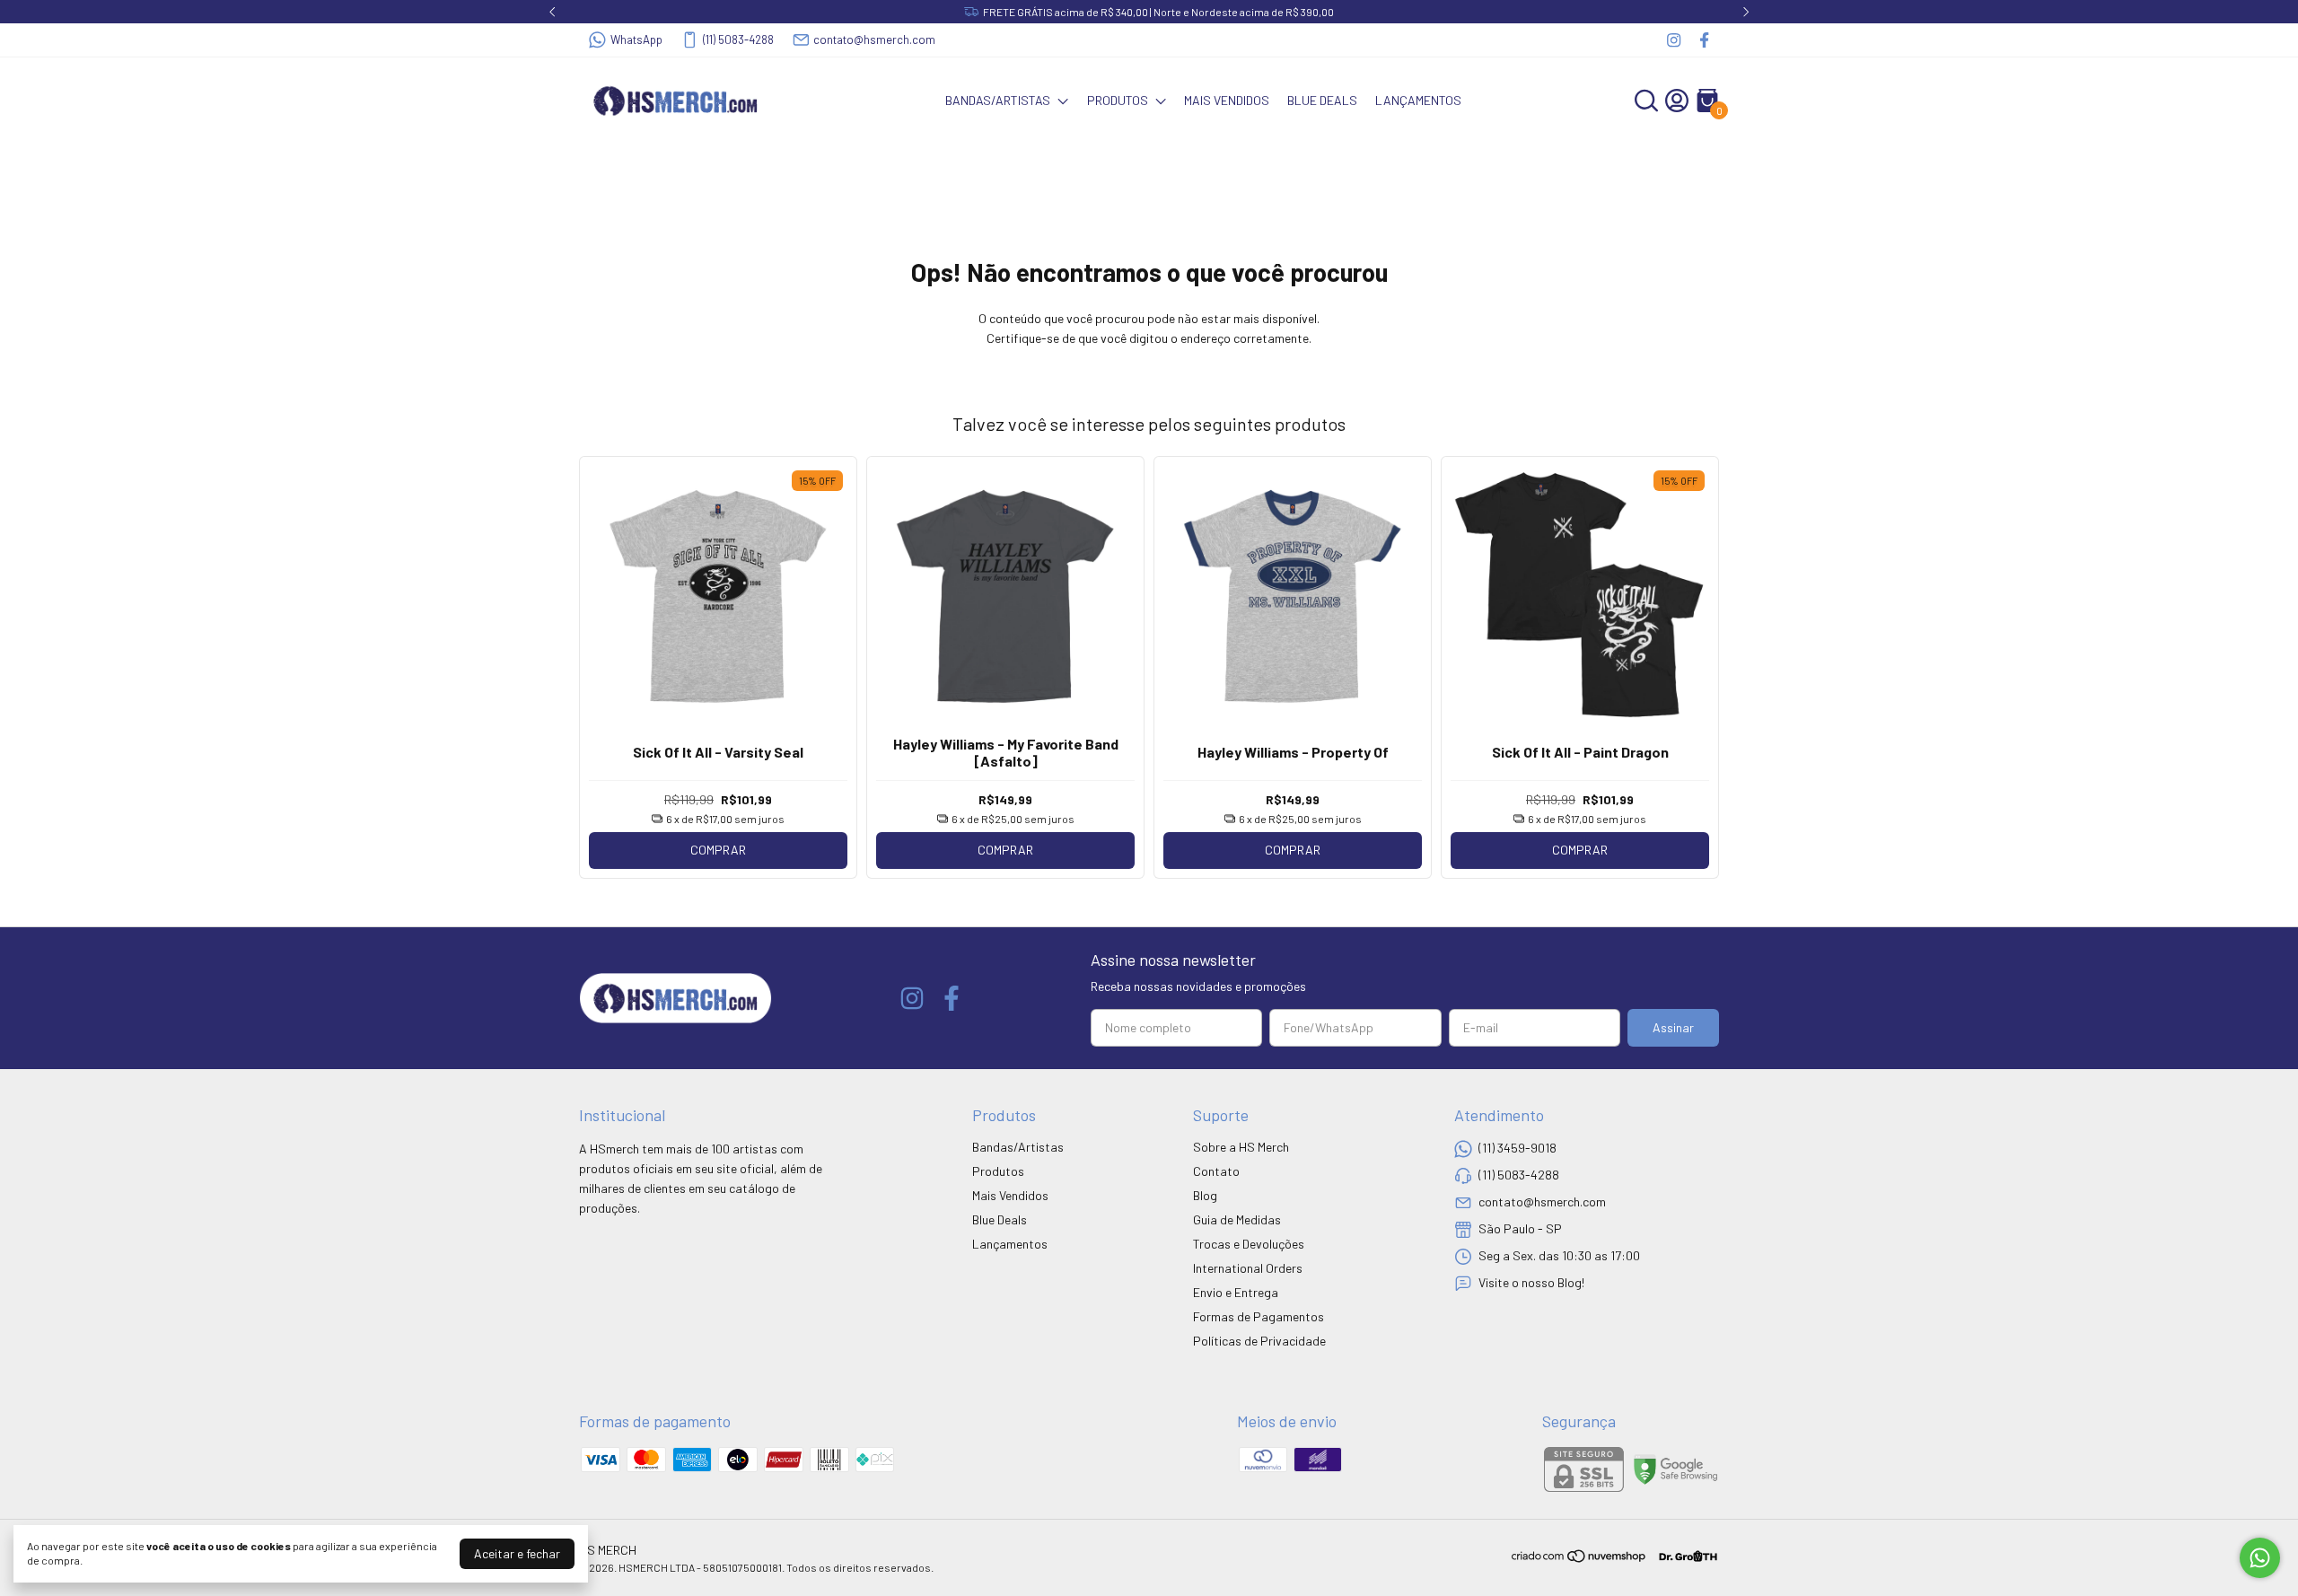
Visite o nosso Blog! (1531, 1282)
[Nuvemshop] (1579, 1559)
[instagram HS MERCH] (1674, 40)
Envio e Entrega (1236, 1292)
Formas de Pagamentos (1259, 1316)
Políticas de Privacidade (1259, 1341)
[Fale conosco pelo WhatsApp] (2260, 1558)
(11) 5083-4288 (738, 39)
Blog (1205, 1195)
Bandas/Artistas (998, 100)
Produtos (1118, 100)
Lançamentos (1418, 100)
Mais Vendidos (1227, 100)
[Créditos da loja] (1684, 1556)
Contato (1216, 1171)
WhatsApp (636, 39)
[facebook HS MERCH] (1704, 40)
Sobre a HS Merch (1241, 1147)
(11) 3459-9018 (1517, 1148)
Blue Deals (1322, 100)
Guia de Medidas (1237, 1219)
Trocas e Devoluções (1249, 1244)
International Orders (1248, 1268)
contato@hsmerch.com (874, 39)
